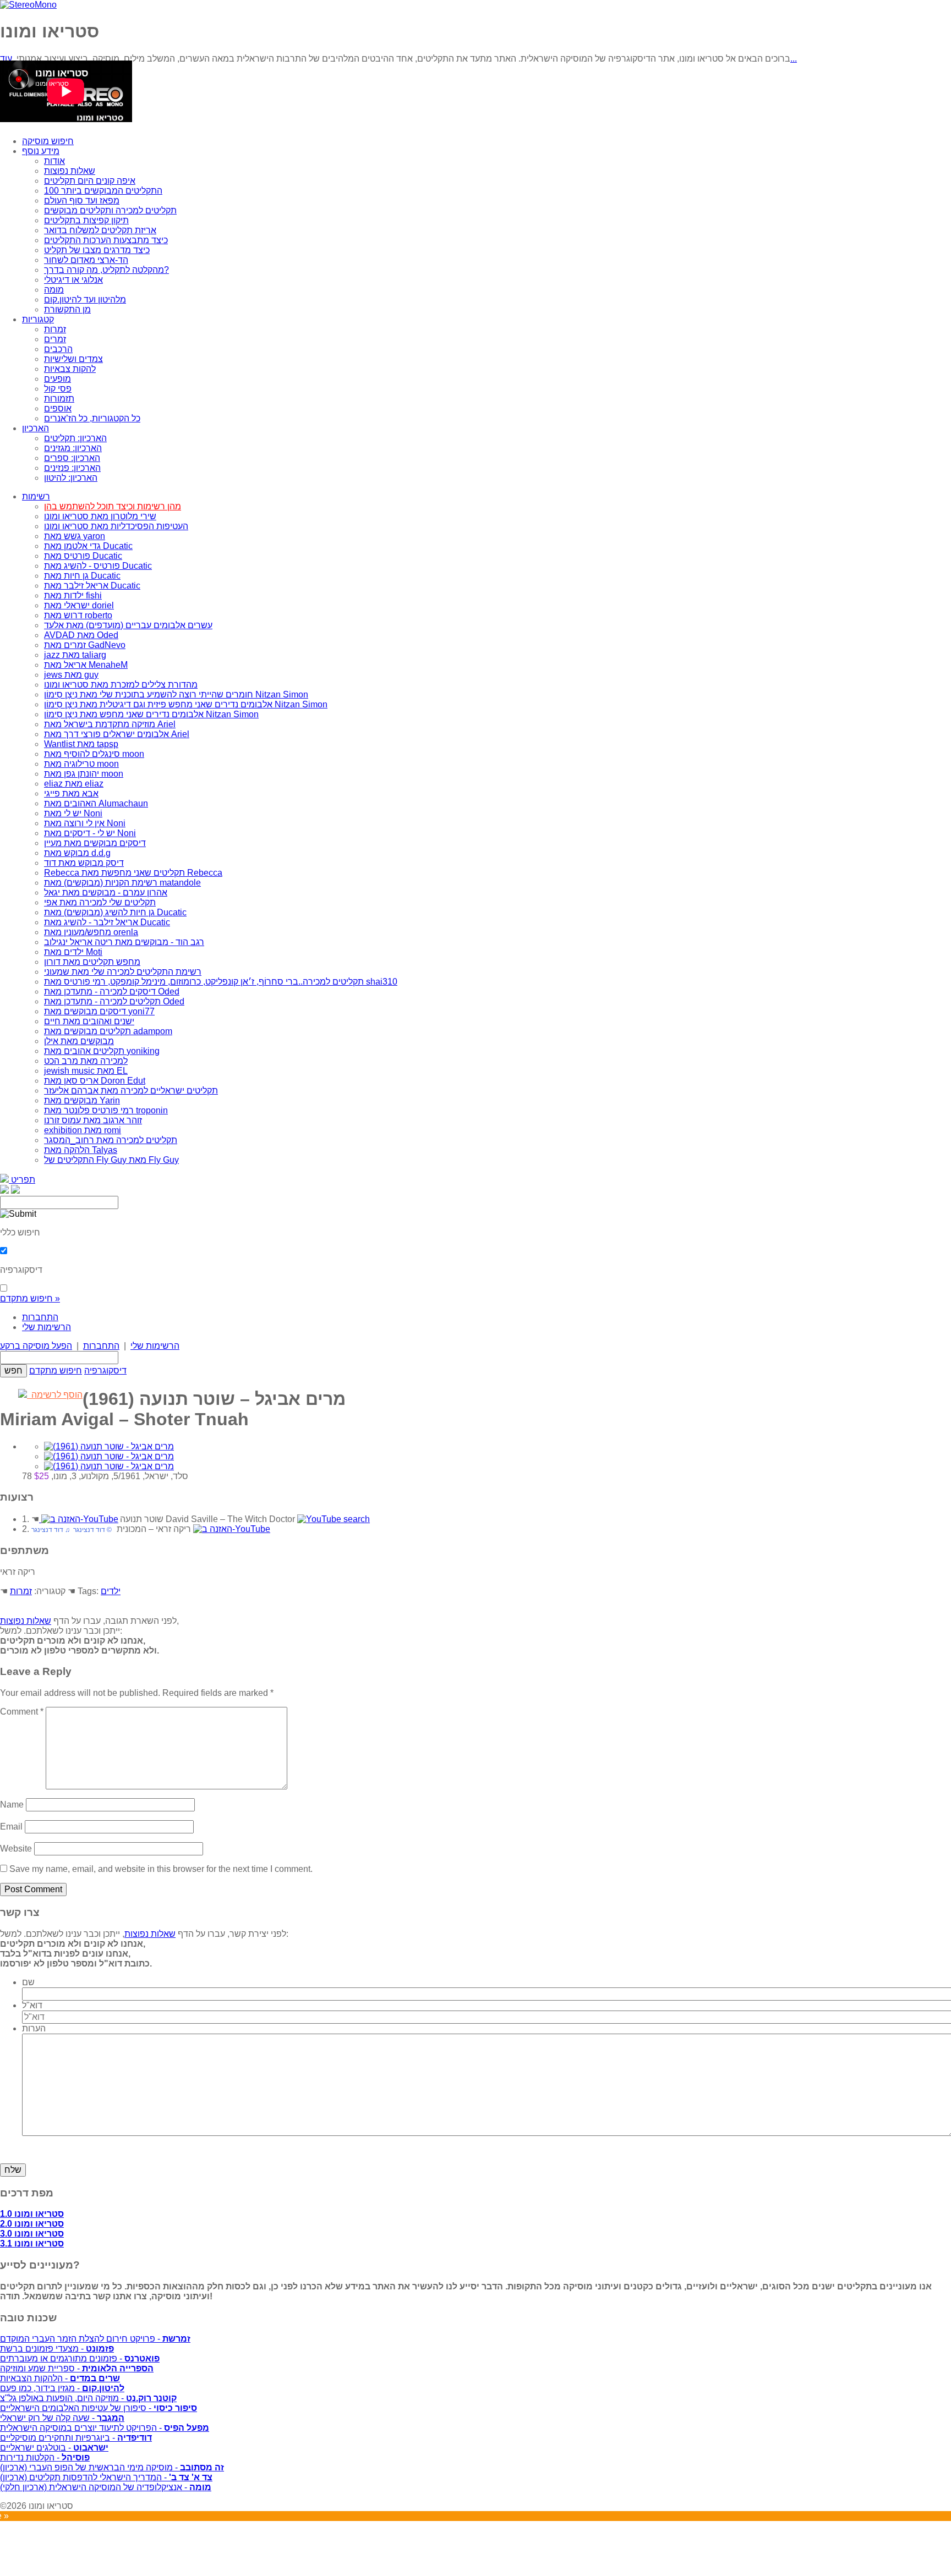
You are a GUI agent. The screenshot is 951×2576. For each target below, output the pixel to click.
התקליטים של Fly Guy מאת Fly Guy (111, 1160)
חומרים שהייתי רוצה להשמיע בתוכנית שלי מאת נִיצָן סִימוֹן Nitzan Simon (176, 694)
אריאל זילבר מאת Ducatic (92, 586)
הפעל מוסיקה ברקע (36, 1346)
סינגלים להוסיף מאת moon (94, 754)
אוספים (58, 408)
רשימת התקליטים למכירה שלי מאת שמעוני (123, 972)
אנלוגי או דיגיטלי (73, 280)
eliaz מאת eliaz (74, 784)
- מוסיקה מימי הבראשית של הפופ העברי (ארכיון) (112, 2467)
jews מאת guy (71, 675)
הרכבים (58, 349)
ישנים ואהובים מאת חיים (89, 1021)
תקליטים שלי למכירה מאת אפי (100, 902)
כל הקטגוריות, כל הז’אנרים (92, 418)
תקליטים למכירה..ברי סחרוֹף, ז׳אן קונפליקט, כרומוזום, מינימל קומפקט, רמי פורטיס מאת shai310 (221, 982)
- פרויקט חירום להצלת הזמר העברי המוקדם (95, 2339)
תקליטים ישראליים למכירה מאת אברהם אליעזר (131, 1091)
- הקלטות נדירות (45, 2457)
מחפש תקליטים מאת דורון (92, 962)
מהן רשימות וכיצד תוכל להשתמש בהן (113, 506)
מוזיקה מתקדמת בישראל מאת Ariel (110, 724)
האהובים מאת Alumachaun (96, 803)
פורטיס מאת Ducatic (83, 556)
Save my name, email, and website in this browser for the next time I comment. (161, 1869)
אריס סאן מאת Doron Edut (95, 1081)
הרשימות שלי (47, 1327)
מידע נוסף (41, 151)
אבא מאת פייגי (71, 793)
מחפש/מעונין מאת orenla (91, 932)
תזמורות (59, 399)
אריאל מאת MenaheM (86, 665)
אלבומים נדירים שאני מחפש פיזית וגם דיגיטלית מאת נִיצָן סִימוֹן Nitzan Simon (186, 704)
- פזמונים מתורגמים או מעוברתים (80, 2358)
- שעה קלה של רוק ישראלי (62, 2418)
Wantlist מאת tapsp (81, 744)
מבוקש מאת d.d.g (77, 853)
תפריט (22, 1180)
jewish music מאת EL (86, 1071)
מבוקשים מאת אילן (79, 1041)
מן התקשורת (67, 309)
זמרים (55, 339)
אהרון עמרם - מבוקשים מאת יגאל (106, 892)
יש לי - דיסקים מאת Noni (90, 833)
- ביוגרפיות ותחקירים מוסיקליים (76, 2438)
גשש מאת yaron (75, 536)
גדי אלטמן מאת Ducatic (88, 546)
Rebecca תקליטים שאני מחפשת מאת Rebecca (133, 873)
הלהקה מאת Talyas (81, 1150)
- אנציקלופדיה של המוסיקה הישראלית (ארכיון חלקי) (106, 2487)
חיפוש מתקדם (56, 1371)
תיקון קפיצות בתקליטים (86, 220)
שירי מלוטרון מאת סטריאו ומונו (100, 516)
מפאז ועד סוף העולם (82, 201)
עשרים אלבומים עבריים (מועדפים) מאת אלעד (128, 625)
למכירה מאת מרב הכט (86, 1061)
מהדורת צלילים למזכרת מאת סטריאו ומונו (121, 685)
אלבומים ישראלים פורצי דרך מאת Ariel (117, 734)
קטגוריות (38, 319)
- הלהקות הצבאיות (60, 2378)
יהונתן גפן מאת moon (84, 774)
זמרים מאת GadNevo (85, 645)
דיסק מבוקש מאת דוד (84, 863)
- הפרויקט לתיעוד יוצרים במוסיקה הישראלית (105, 2428)
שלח (13, 2170)
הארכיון (35, 428)
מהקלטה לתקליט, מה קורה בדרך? (106, 270)
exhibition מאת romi (83, 1130)
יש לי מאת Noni (73, 813)
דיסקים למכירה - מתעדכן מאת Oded (112, 992)
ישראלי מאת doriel (79, 605)
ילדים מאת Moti (73, 952)
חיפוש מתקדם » (30, 1298)
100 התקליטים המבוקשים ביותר (103, 191)
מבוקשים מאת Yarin (82, 1100)
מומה (54, 290)
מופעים (58, 379)
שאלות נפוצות (70, 171)
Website (16, 1849)
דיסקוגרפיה (105, 1371)
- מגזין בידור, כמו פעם (62, 2388)
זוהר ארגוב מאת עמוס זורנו (93, 1120)
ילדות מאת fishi (73, 595)
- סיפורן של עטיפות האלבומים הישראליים (99, 2408)
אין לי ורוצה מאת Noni (85, 823)
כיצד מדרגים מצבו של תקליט (97, 250)
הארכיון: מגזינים (73, 448)
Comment (22, 1712)
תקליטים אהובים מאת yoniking (102, 1051)
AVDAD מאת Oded (81, 635)
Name (12, 1805)
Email (11, 1827)
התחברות (40, 1317)
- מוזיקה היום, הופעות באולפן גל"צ (88, 2398)
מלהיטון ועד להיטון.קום (85, 300)
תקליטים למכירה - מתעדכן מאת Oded (114, 1001)
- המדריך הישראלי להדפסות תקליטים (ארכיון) (106, 2477)
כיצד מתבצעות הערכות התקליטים (106, 240)
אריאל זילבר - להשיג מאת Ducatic (107, 922)
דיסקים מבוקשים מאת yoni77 (99, 1011)
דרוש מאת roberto (78, 615)
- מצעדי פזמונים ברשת (57, 2349)
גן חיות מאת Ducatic (82, 576)
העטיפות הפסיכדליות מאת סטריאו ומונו (116, 526)
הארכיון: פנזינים (72, 468)
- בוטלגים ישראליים (54, 2448)
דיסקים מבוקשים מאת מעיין (95, 843)
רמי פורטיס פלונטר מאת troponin (106, 1110)
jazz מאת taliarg (75, 655)
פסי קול (58, 389)
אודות (54, 161)
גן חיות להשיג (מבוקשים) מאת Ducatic (115, 912)
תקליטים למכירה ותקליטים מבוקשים (110, 210)
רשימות (36, 496)
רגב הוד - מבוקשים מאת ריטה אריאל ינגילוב (124, 942)
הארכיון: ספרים (72, 458)
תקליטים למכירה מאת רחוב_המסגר (111, 1140)
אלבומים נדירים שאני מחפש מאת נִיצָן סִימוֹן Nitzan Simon (151, 714)
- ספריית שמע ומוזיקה (77, 2368)
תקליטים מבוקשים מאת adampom (108, 1031)
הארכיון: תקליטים (75, 438)
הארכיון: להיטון (71, 478)
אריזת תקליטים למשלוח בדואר (100, 230)
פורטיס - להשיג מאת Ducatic (98, 566)
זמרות (55, 329)
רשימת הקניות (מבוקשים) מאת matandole (122, 883)
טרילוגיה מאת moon (81, 764)
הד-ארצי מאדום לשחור (86, 260)
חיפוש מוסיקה (48, 141)
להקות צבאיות (70, 369)
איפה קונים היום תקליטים (90, 181)
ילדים (111, 1591)
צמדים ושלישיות (73, 359)
